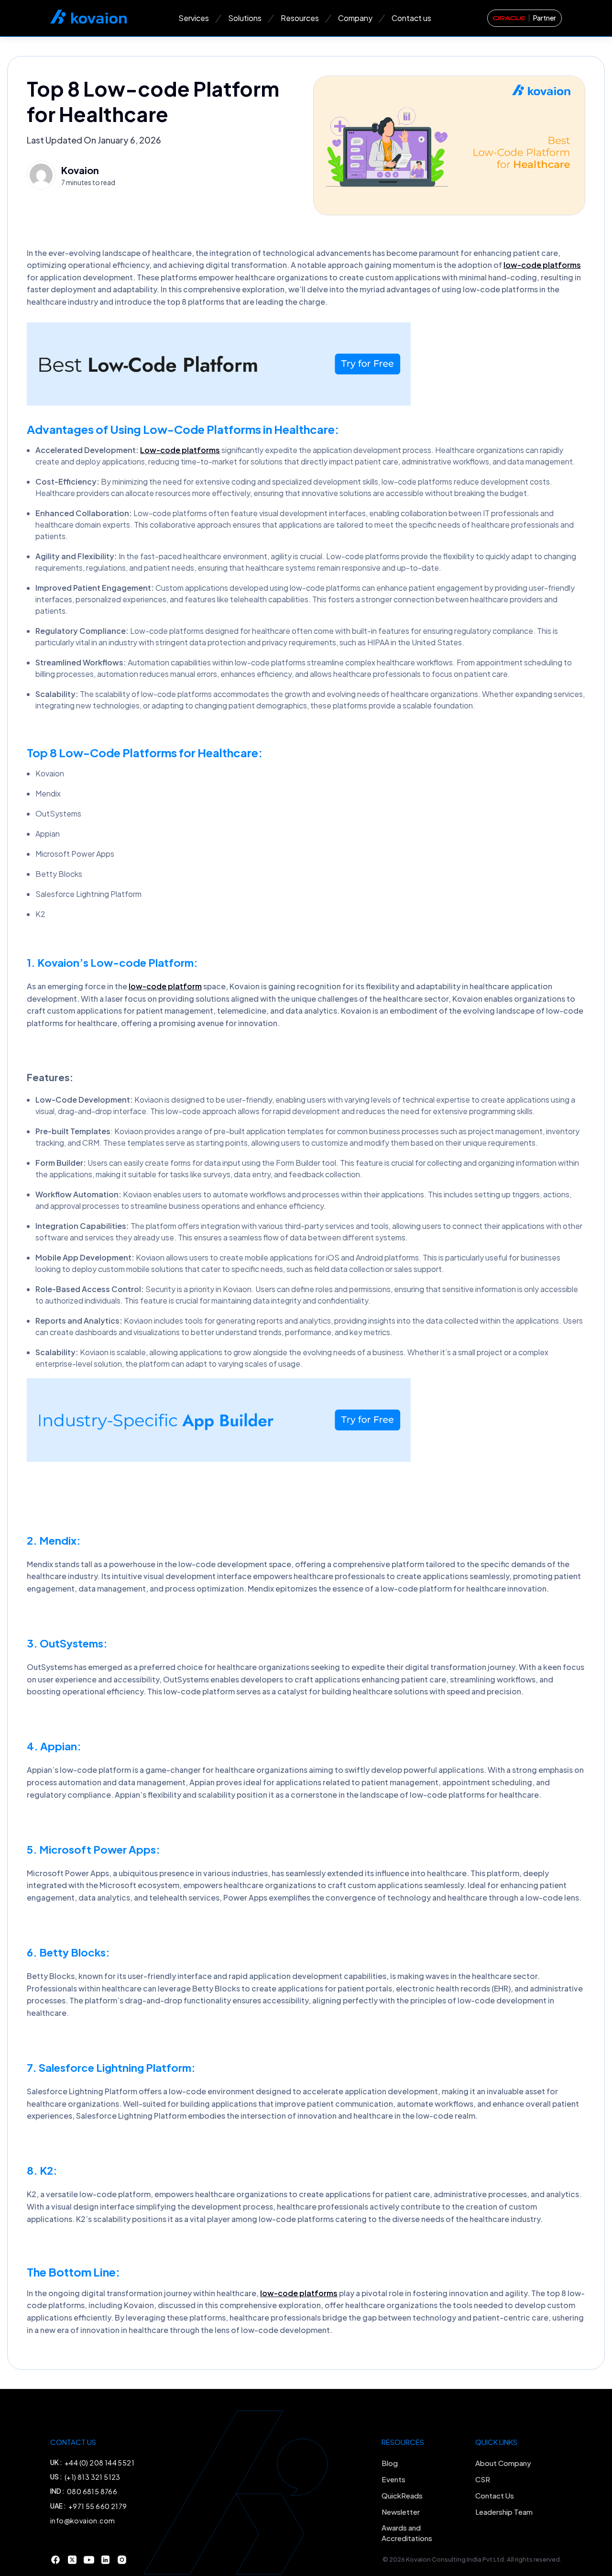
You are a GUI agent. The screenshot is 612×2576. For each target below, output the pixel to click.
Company (355, 18)
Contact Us (495, 2495)
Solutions (245, 18)
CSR (483, 2479)
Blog (390, 2463)
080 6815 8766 (92, 2491)
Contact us (411, 18)
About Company (503, 2463)
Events (393, 2479)
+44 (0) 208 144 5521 (99, 2463)
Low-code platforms (180, 450)
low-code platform (165, 986)
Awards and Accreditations (407, 2533)
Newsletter (401, 2512)
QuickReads (402, 2495)
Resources (300, 18)
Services (194, 18)
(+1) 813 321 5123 (93, 2477)
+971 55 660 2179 (98, 2506)
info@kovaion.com (82, 2521)
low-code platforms (542, 265)
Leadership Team (504, 2512)
